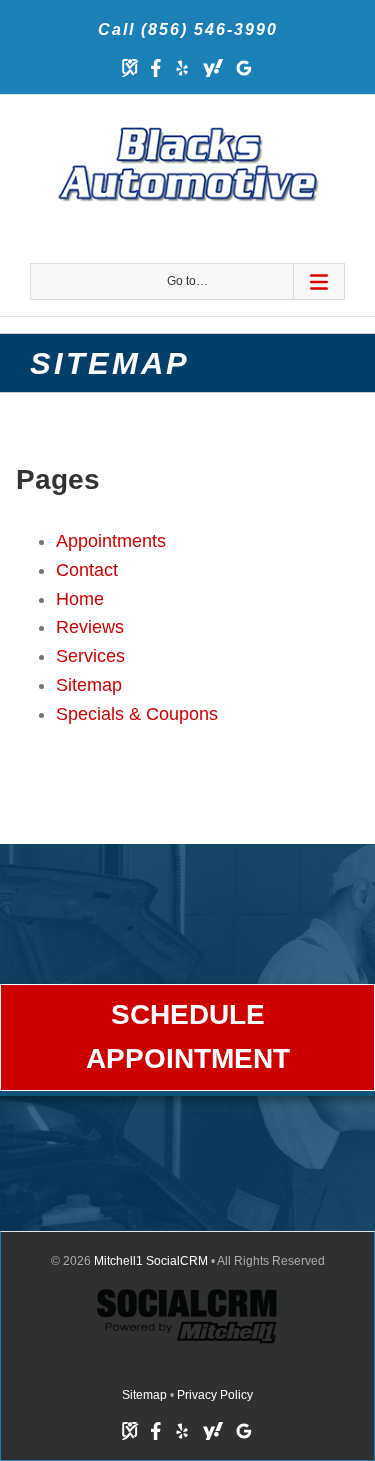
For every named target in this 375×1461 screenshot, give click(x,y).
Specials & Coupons (137, 714)
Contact (87, 570)
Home (80, 599)
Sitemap (89, 685)
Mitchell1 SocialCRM (151, 1261)
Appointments (111, 541)
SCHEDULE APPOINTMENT (188, 1037)
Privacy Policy (215, 1395)
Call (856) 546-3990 (188, 29)
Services (90, 656)
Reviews (90, 627)
